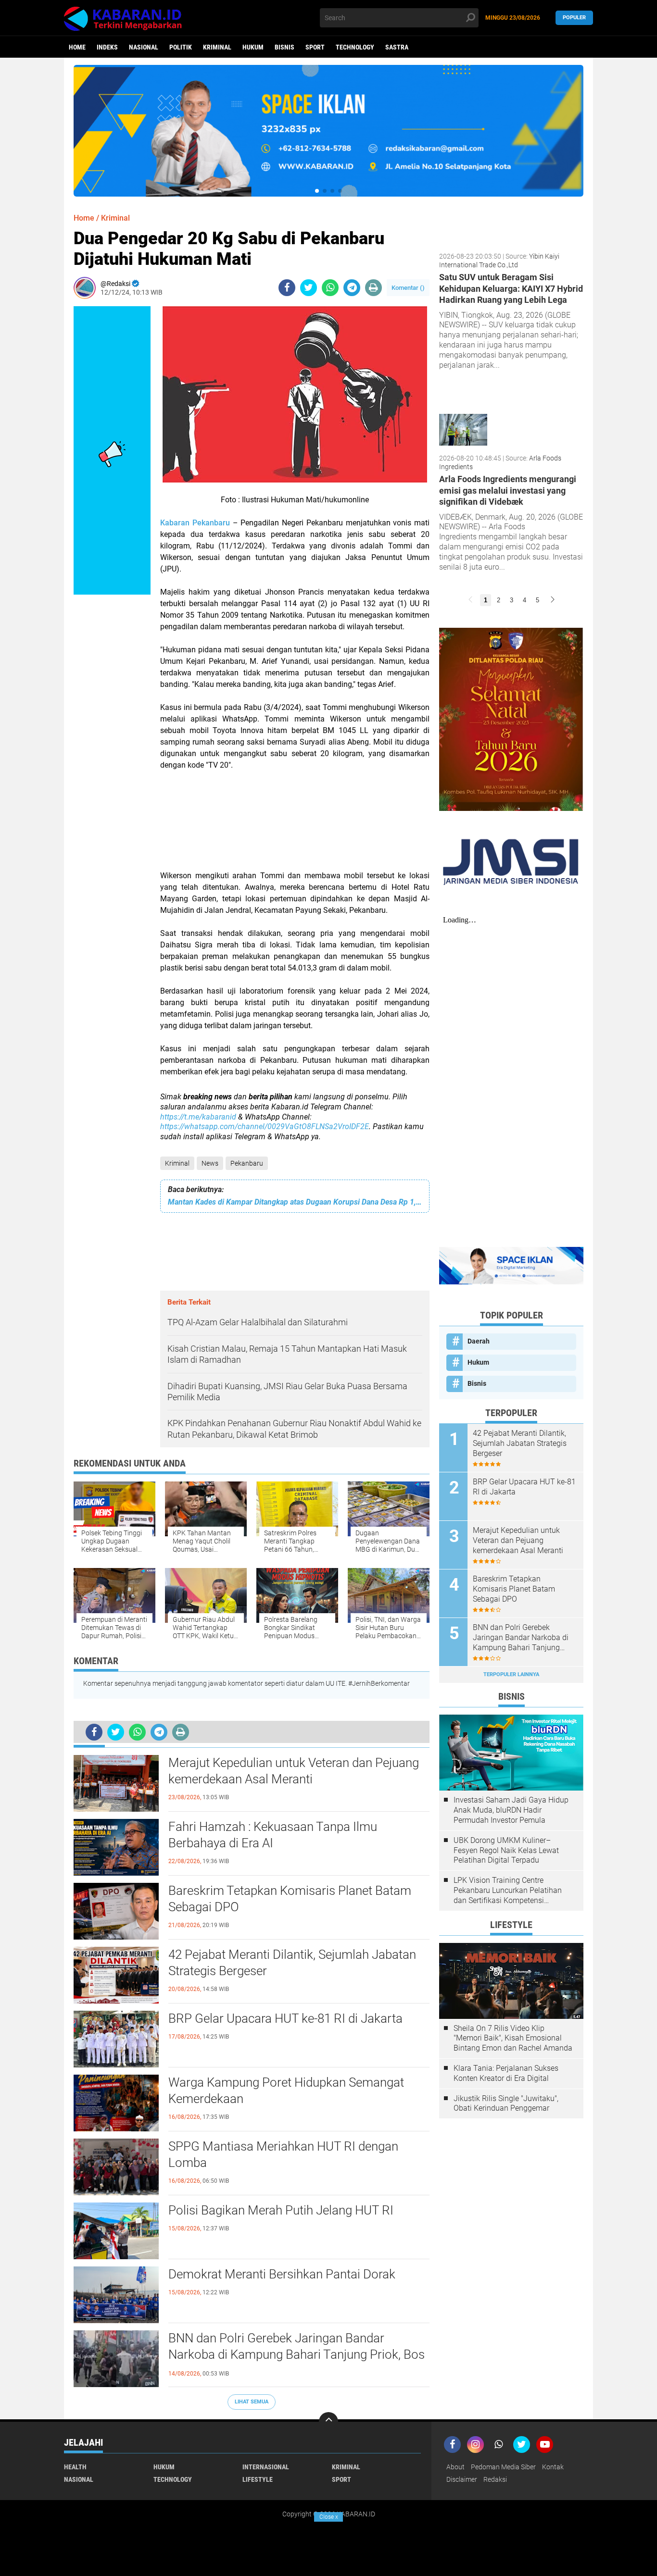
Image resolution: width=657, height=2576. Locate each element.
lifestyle (258, 2479)
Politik (181, 47)
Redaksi (495, 2479)
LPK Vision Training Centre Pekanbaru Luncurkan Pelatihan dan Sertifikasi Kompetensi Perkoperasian (508, 1891)
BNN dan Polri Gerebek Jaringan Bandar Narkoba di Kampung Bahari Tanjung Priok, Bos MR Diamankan (297, 2354)
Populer (574, 18)
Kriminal (217, 47)
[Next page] (553, 600)
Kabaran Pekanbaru (195, 523)
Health (75, 2467)
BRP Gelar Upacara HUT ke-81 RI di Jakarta (285, 2018)
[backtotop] (328, 2422)
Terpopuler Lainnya (511, 1674)
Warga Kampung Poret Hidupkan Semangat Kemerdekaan (286, 2091)
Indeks (107, 47)
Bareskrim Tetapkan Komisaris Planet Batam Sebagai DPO (290, 1899)
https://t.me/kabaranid (198, 1117)
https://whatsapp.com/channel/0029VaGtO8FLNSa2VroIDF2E (265, 1126)
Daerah (479, 1341)
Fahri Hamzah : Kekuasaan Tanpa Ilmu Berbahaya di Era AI (273, 1835)
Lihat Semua (252, 2402)
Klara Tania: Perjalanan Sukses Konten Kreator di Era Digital (506, 2073)
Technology (355, 47)
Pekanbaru (247, 1163)
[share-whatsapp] (330, 288)
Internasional (266, 2467)
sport (315, 47)
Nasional (144, 47)
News (210, 1163)
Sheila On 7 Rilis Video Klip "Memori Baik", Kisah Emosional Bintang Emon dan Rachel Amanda (513, 2038)
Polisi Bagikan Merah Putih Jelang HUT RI (281, 2210)
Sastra (397, 47)
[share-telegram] (352, 288)
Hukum (253, 47)
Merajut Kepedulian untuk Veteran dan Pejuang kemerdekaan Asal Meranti (294, 1771)
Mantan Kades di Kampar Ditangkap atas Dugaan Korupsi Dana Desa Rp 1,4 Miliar (295, 1202)
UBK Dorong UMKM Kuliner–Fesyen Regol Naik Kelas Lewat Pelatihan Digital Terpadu (506, 1850)
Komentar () (408, 288)
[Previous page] (470, 600)
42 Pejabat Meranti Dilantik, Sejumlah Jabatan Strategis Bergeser (292, 1963)
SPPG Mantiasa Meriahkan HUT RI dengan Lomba (283, 2154)
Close (329, 2517)
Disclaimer (462, 2479)
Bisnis (284, 47)
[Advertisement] (295, 826)
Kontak (553, 2467)
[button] (317, 191)
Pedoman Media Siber (503, 2467)
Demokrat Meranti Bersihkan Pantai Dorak (282, 2274)
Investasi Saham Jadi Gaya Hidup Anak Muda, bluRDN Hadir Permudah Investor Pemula (511, 1810)
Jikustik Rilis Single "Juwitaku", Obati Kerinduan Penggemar (506, 2103)
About (455, 2467)
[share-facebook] (287, 288)
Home (77, 47)
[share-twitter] (309, 288)
